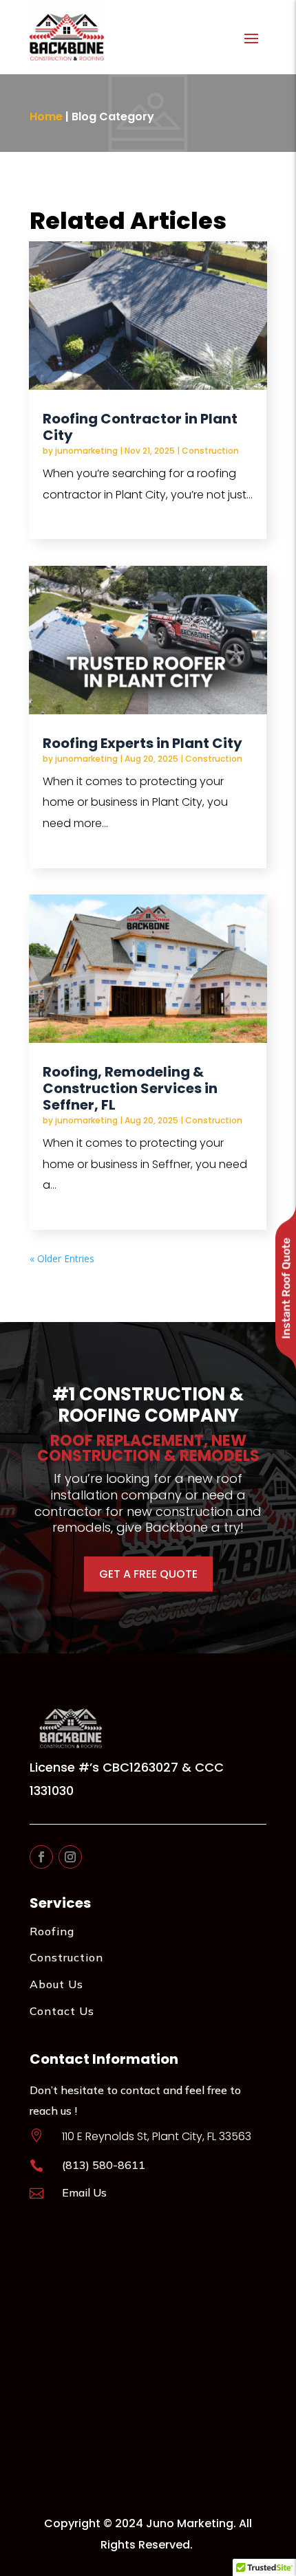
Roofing (52, 1931)
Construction (210, 451)
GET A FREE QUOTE (148, 1574)
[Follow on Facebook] (41, 1857)
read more (75, 515)
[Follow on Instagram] (70, 1857)
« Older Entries (62, 1258)
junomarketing (86, 451)
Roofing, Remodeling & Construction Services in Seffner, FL (130, 1088)
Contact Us (62, 2011)
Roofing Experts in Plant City (142, 743)
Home (46, 117)
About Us (56, 1984)
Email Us (84, 2192)
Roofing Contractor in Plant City (140, 427)
